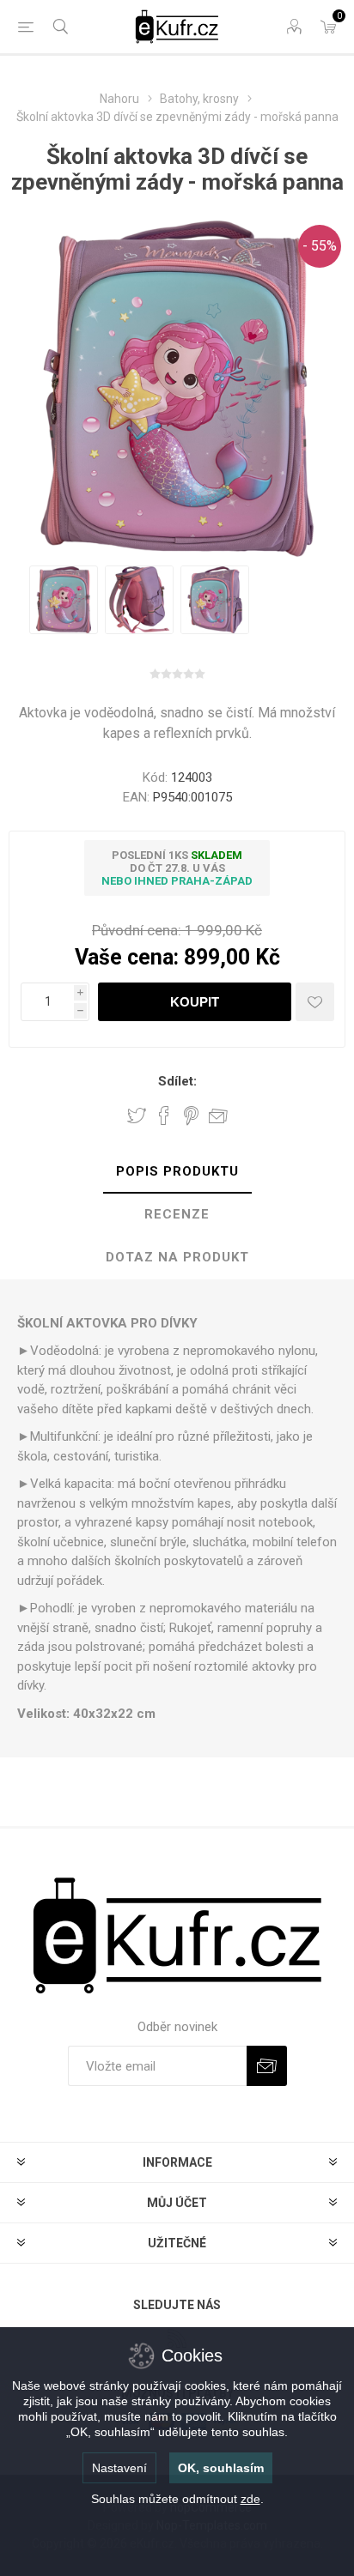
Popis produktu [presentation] (177, 1171)
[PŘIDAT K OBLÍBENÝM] (315, 1002)
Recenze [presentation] (177, 1214)
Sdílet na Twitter (137, 1116)
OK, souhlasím (221, 2468)
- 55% (320, 246)
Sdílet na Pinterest (191, 1116)
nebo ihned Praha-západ (177, 881)
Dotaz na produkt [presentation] (177, 1257)
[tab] (177, 1172)
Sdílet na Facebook (164, 1116)
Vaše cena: (127, 957)
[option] (64, 600)
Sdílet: (177, 1081)
